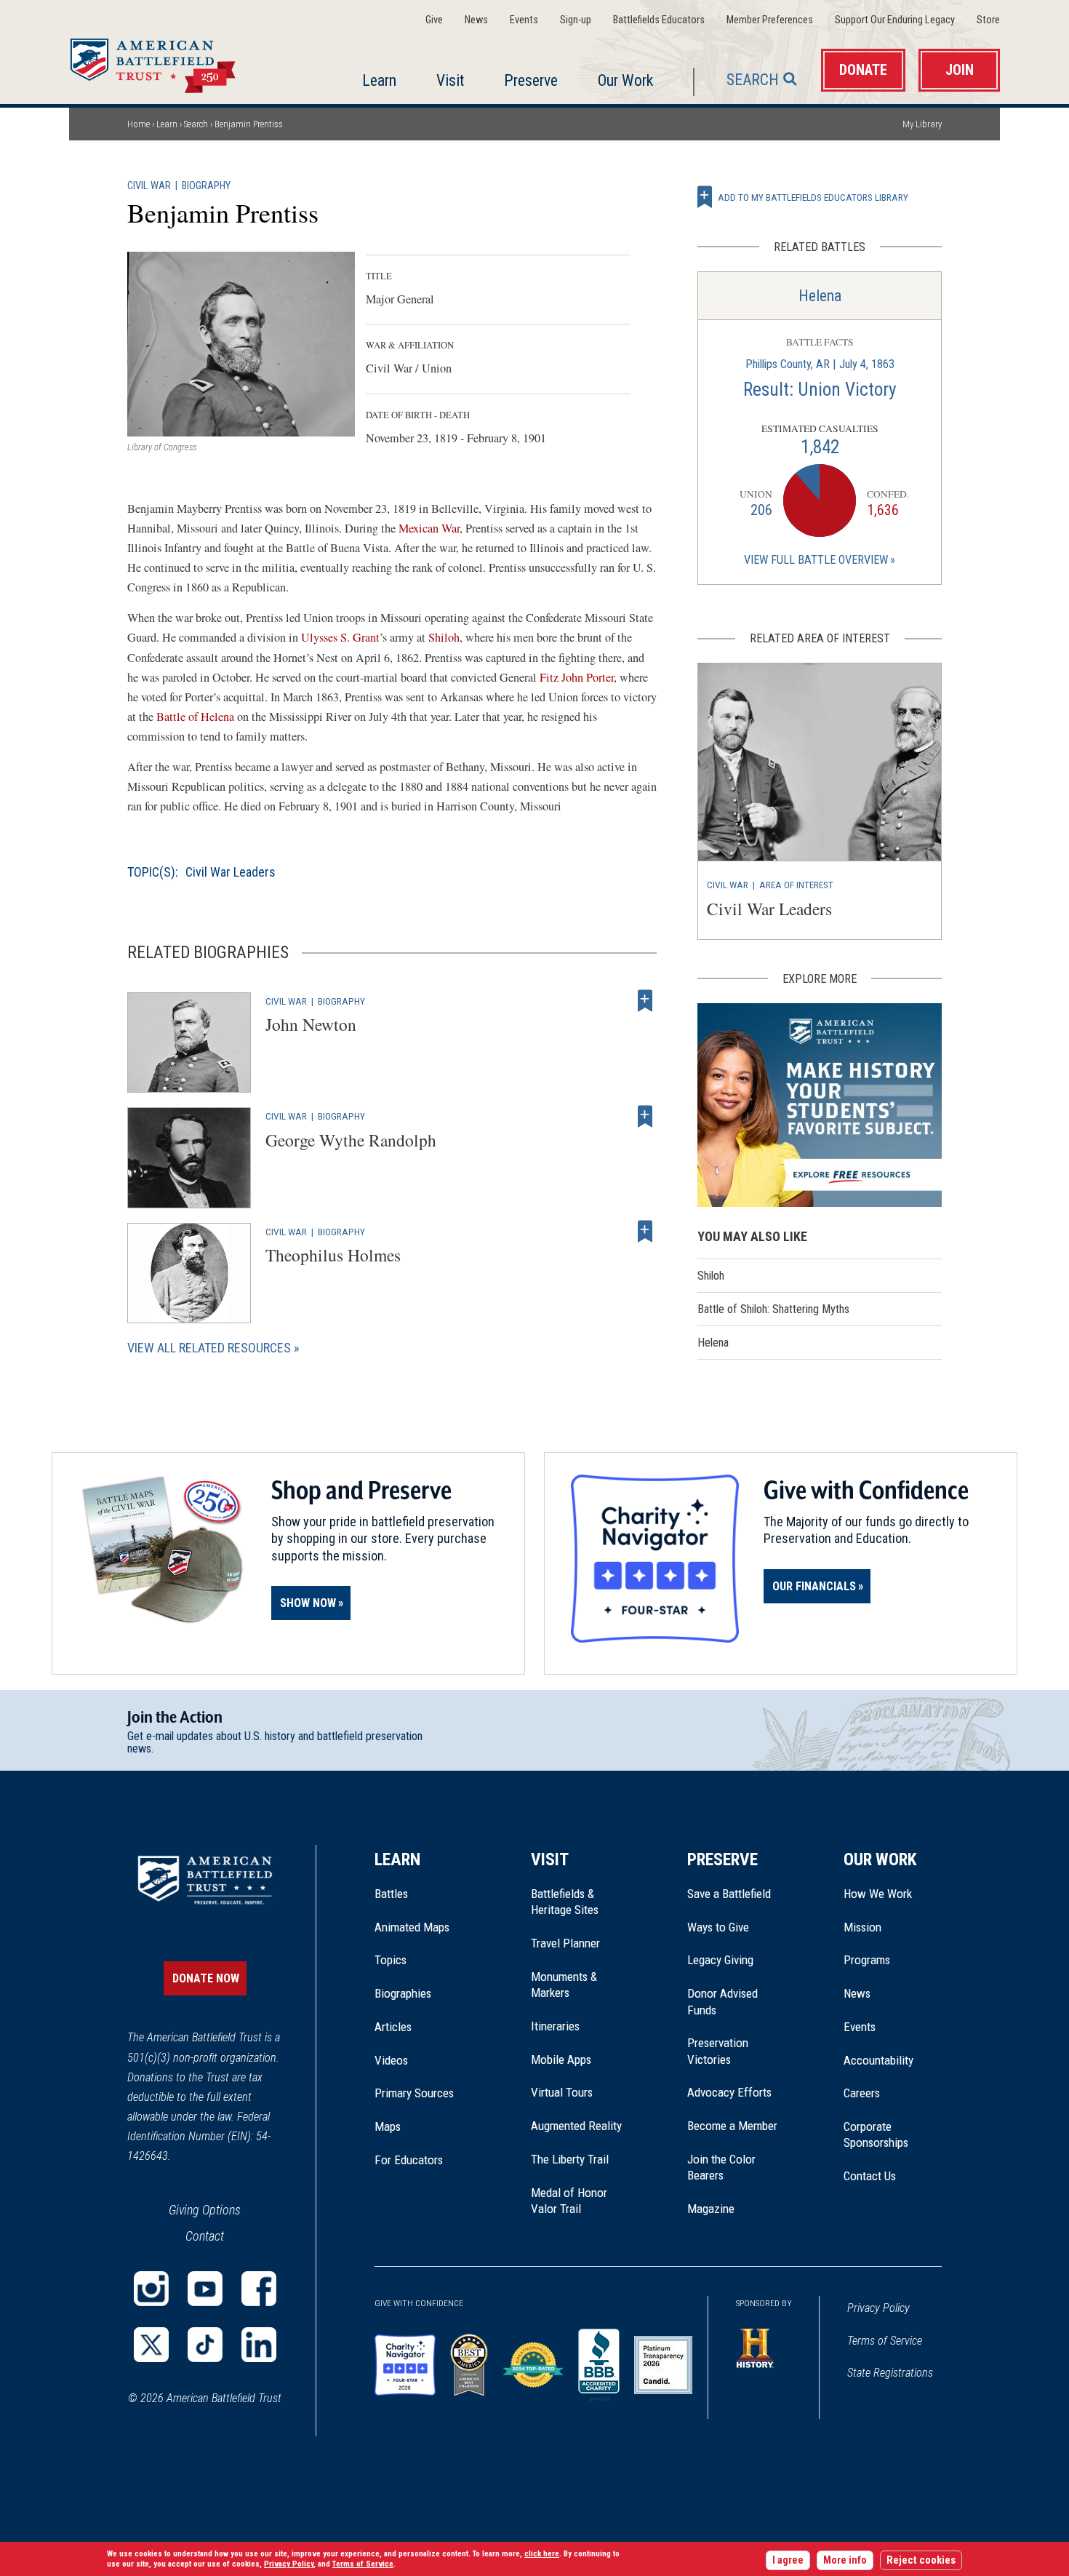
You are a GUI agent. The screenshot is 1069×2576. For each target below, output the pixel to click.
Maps (388, 2126)
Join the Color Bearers (721, 2167)
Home (170, 61)
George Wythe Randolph (351, 1140)
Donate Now (206, 1978)
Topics (391, 1960)
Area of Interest (796, 885)
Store (988, 20)
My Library (922, 124)
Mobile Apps (561, 2059)
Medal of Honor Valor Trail (577, 2201)
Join (960, 70)
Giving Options (205, 2210)
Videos (391, 2060)
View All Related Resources (209, 1348)
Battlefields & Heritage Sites (565, 1902)
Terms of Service (885, 2341)
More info (845, 2560)
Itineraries (555, 2026)
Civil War (149, 186)
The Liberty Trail (580, 2159)
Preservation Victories (718, 2051)
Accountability (878, 2060)
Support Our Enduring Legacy (895, 20)
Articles (393, 2027)
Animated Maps (412, 1927)
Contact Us (870, 2176)
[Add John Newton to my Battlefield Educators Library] (645, 1001)
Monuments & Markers (564, 1985)
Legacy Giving (736, 1960)
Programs (867, 1960)
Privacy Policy (878, 2308)
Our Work (625, 80)
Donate (863, 70)
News (476, 20)
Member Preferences (770, 20)
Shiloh (444, 637)
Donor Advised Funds (722, 2001)
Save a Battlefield (729, 1894)
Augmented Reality (576, 2126)
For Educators (409, 2160)
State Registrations (890, 2373)
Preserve (531, 80)
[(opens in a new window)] (151, 2289)
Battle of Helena (195, 717)
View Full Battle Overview (816, 560)
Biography (206, 186)
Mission (862, 1927)
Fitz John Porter (577, 677)
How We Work (878, 1894)
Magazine (711, 2209)
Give (434, 20)
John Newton (311, 1024)
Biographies (403, 1993)
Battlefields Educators (659, 20)
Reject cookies (921, 2560)
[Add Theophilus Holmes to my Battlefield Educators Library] (645, 1232)
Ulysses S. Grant (340, 637)
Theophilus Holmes (333, 1255)
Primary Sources (414, 2093)
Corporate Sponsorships (876, 2134)
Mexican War (429, 528)
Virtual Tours (562, 2092)
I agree (788, 2560)
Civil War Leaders (231, 872)
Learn (379, 80)
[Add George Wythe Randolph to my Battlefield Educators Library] (645, 1116)
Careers (862, 2093)
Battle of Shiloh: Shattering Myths (773, 1309)
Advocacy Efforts (729, 2092)
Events (524, 20)
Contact (205, 2236)
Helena (820, 296)
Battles (391, 1894)
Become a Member (732, 2126)
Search (753, 80)
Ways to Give (718, 1927)
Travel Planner (565, 1943)
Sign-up (576, 20)
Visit (450, 80)
